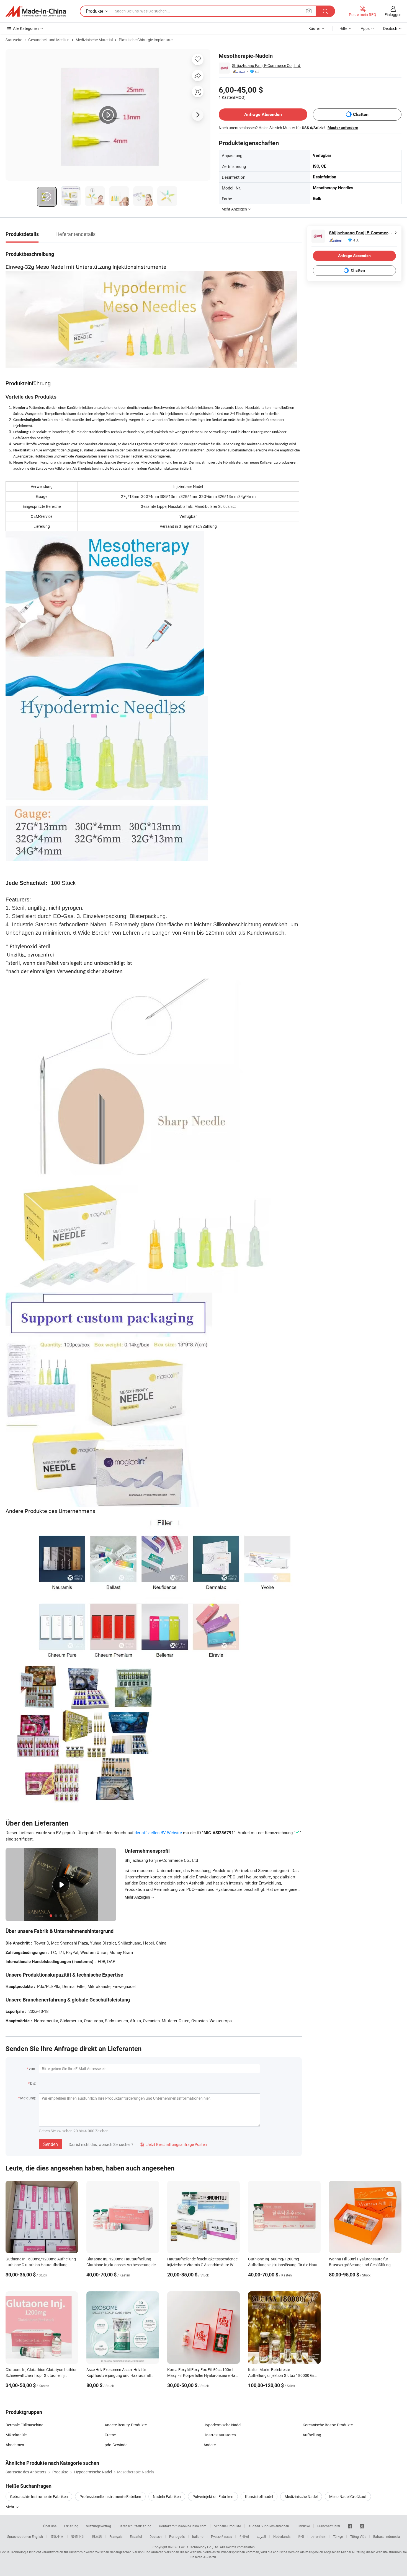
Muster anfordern (343, 128)
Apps (365, 28)
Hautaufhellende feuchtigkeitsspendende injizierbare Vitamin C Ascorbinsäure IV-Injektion (202, 2265)
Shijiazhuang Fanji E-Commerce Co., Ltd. (267, 65)
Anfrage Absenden (263, 114)
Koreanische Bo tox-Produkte (328, 2425)
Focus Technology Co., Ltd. (199, 2547)
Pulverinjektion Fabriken (213, 2496)
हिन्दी (301, 2536)
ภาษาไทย (319, 2536)
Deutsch (156, 2536)
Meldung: (28, 2098)
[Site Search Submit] (325, 11)
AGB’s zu (210, 2557)
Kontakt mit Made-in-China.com (183, 2526)
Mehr (10, 2507)
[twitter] (362, 2526)
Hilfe (343, 28)
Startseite (14, 40)
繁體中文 (78, 2536)
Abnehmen (15, 2445)
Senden (51, 2144)
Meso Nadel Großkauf (348, 2496)
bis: (33, 2083)
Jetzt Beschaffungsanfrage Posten (173, 2144)
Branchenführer (329, 2526)
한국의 (244, 2536)
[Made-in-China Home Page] (36, 11)
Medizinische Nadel (301, 2496)
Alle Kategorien (26, 28)
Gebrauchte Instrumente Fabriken (39, 2496)
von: (32, 2069)
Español (136, 2536)
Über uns (50, 2526)
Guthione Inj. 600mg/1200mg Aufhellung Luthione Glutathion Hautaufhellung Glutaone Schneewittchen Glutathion (41, 2265)
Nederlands (282, 2536)
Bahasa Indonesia (387, 2536)
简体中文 (57, 2536)
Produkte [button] (95, 11)
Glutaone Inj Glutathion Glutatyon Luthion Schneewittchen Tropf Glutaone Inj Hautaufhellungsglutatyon (42, 2375)
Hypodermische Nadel (222, 2425)
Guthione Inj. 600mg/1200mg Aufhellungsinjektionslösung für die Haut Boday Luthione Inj (283, 2265)
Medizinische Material (94, 40)
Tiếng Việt (358, 2536)
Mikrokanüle (16, 2435)
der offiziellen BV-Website (158, 1832)
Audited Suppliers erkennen (269, 2526)
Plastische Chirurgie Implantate (146, 40)
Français (116, 2536)
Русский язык (221, 2536)
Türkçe (338, 2536)
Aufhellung (312, 2435)
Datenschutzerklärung (135, 2526)
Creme (110, 2435)
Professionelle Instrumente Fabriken (110, 2496)
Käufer (314, 28)
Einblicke (303, 2526)
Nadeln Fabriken (167, 2496)
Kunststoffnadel (259, 2496)
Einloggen (393, 15)
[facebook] (350, 2526)
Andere (210, 2445)
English (37, 2536)
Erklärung (71, 2526)
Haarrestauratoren (220, 2435)
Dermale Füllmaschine (24, 2425)
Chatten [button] (361, 114)
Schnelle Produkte (227, 2526)
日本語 (97, 2536)
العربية (261, 2536)
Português (177, 2536)
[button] (309, 11)
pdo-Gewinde (116, 2445)
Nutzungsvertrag (98, 2526)
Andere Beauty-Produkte (126, 2425)
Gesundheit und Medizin (49, 40)
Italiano (198, 2536)
